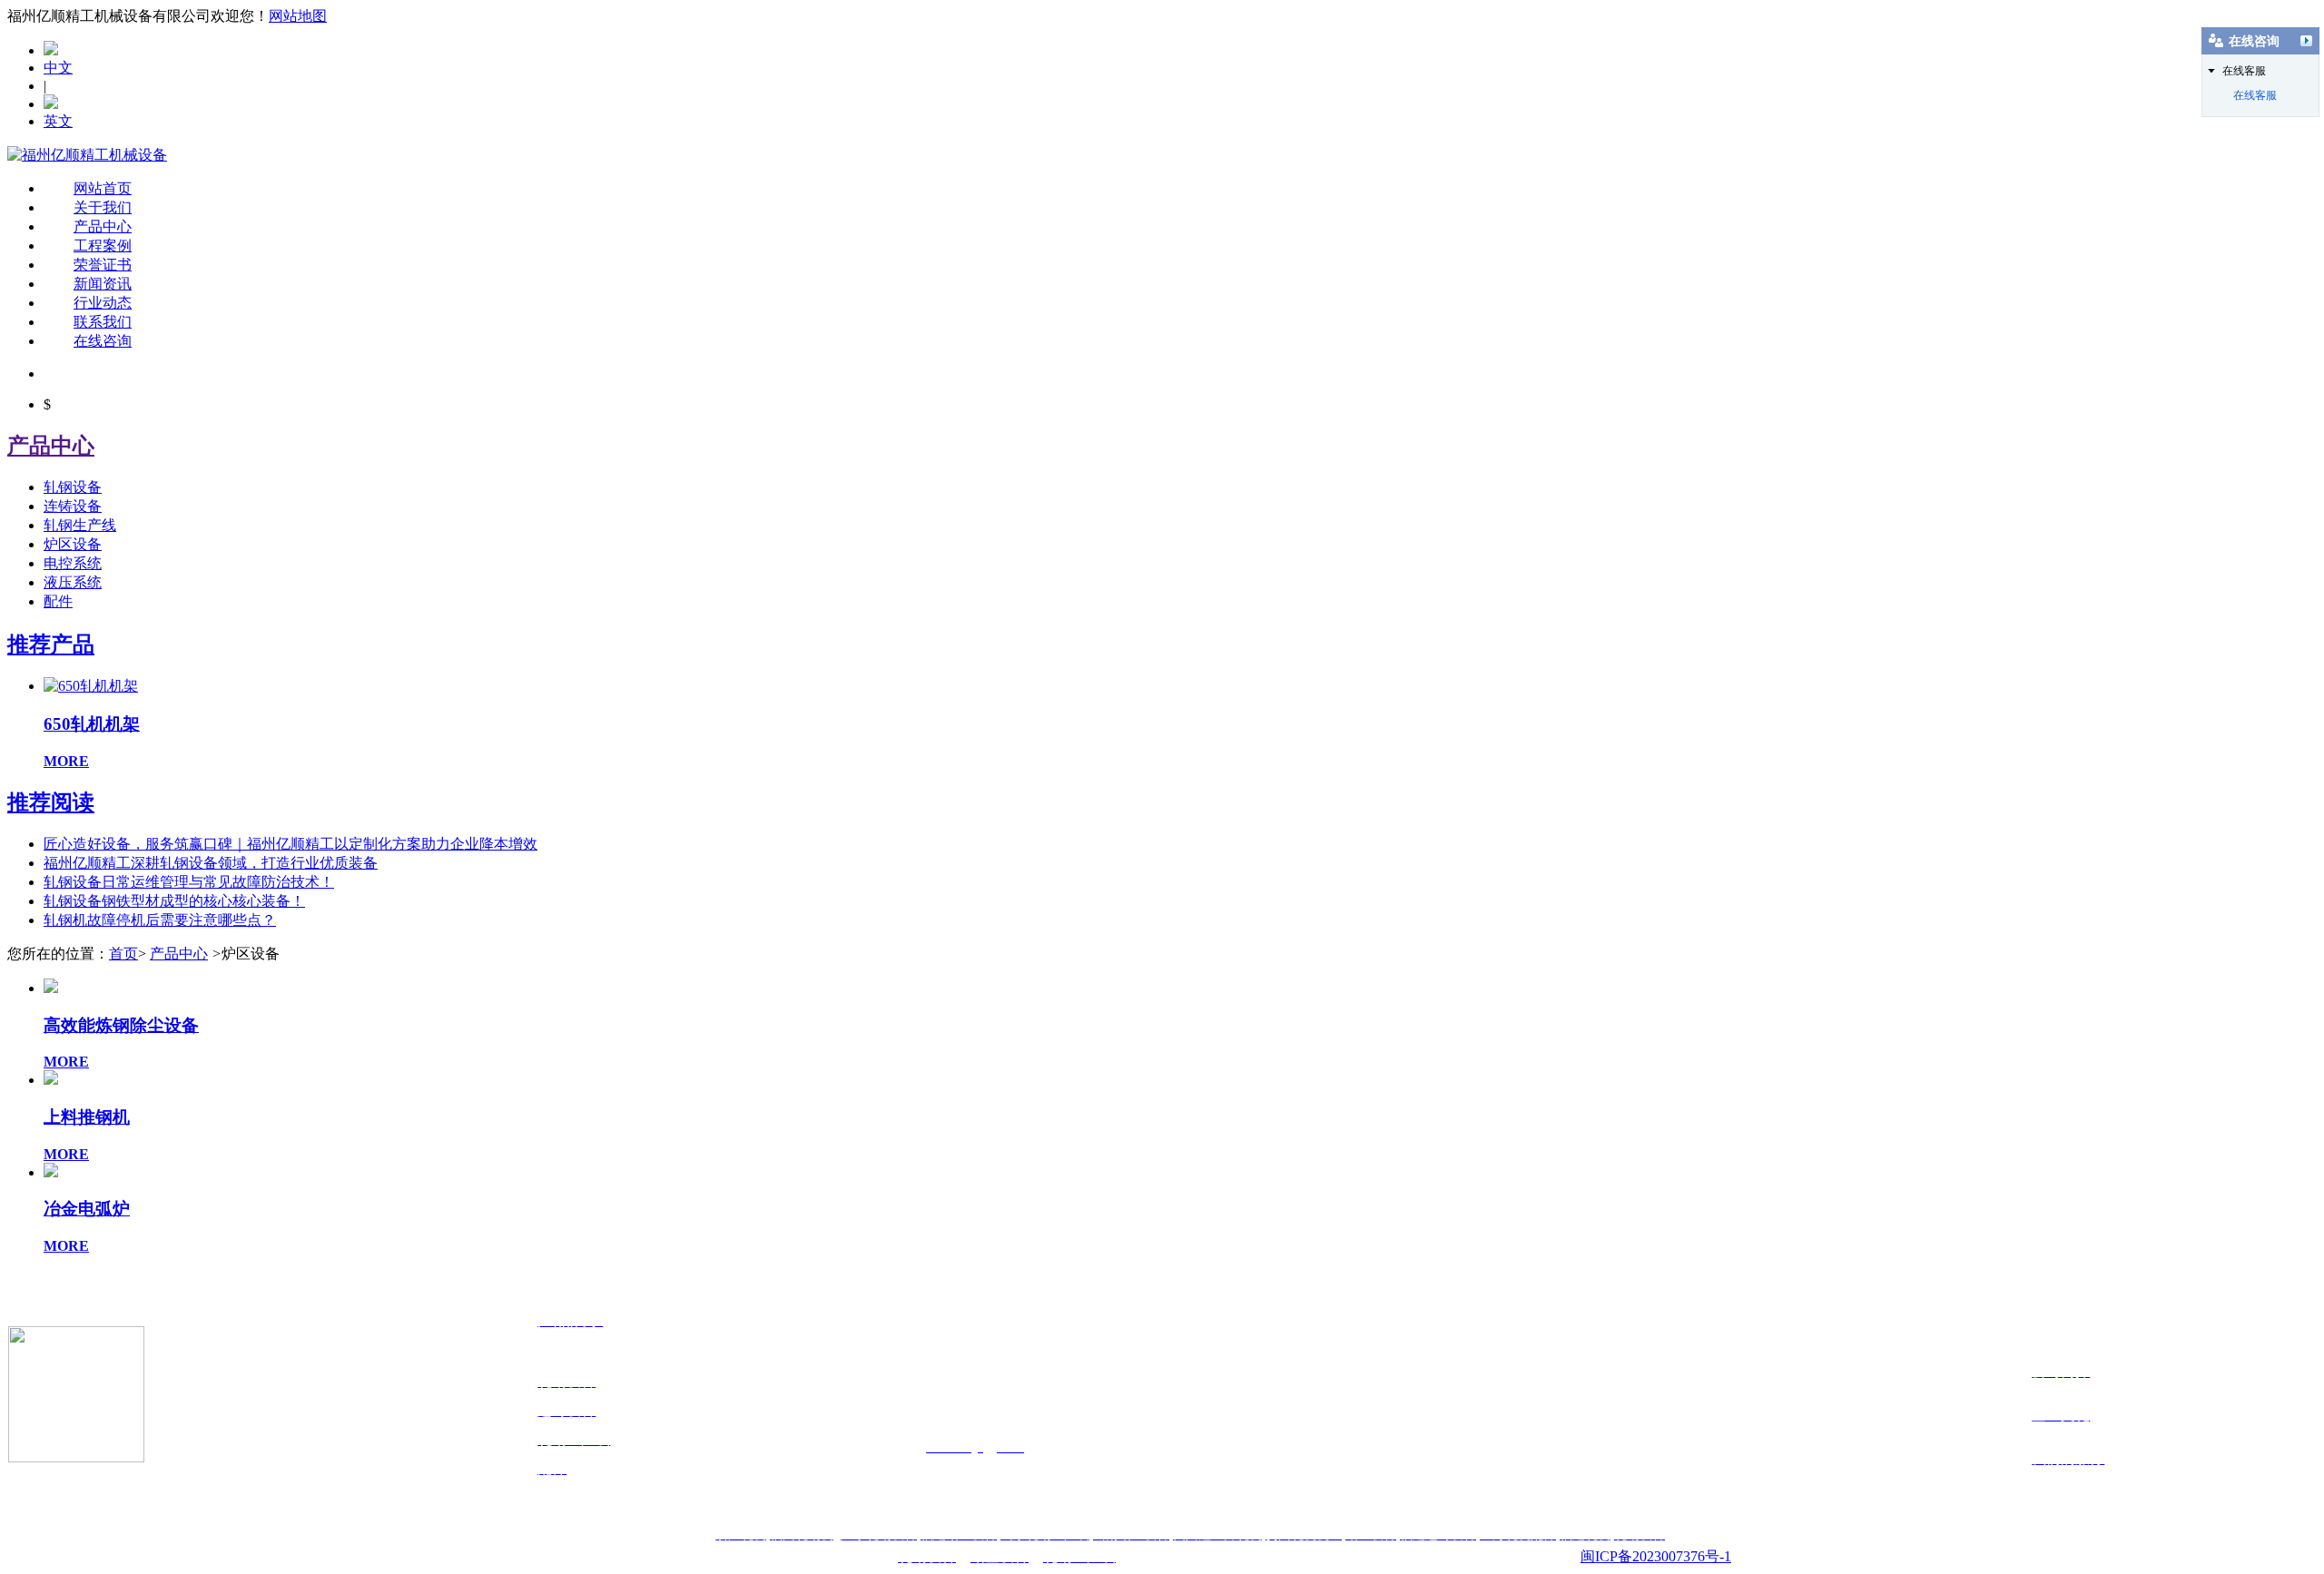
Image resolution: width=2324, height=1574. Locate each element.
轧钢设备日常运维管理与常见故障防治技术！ (189, 882)
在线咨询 (103, 341)
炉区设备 (73, 544)
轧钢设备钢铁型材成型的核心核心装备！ (174, 901)
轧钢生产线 (80, 525)
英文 (58, 121)
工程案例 (103, 246)
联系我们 (103, 322)
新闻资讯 (103, 284)
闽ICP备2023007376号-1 (1656, 1556)
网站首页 (103, 188)
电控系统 (73, 563)
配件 (58, 601)
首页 (123, 954)
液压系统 (73, 582)
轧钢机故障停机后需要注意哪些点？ (160, 920)
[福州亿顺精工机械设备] (87, 155)
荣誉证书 (103, 265)
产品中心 (103, 226)
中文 (58, 68)
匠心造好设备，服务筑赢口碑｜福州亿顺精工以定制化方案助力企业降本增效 (290, 844)
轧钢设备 (73, 487)
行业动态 (103, 303)
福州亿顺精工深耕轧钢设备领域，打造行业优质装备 (211, 863)
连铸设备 (73, 506)
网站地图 (298, 16)
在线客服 (2255, 95)
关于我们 (103, 207)
